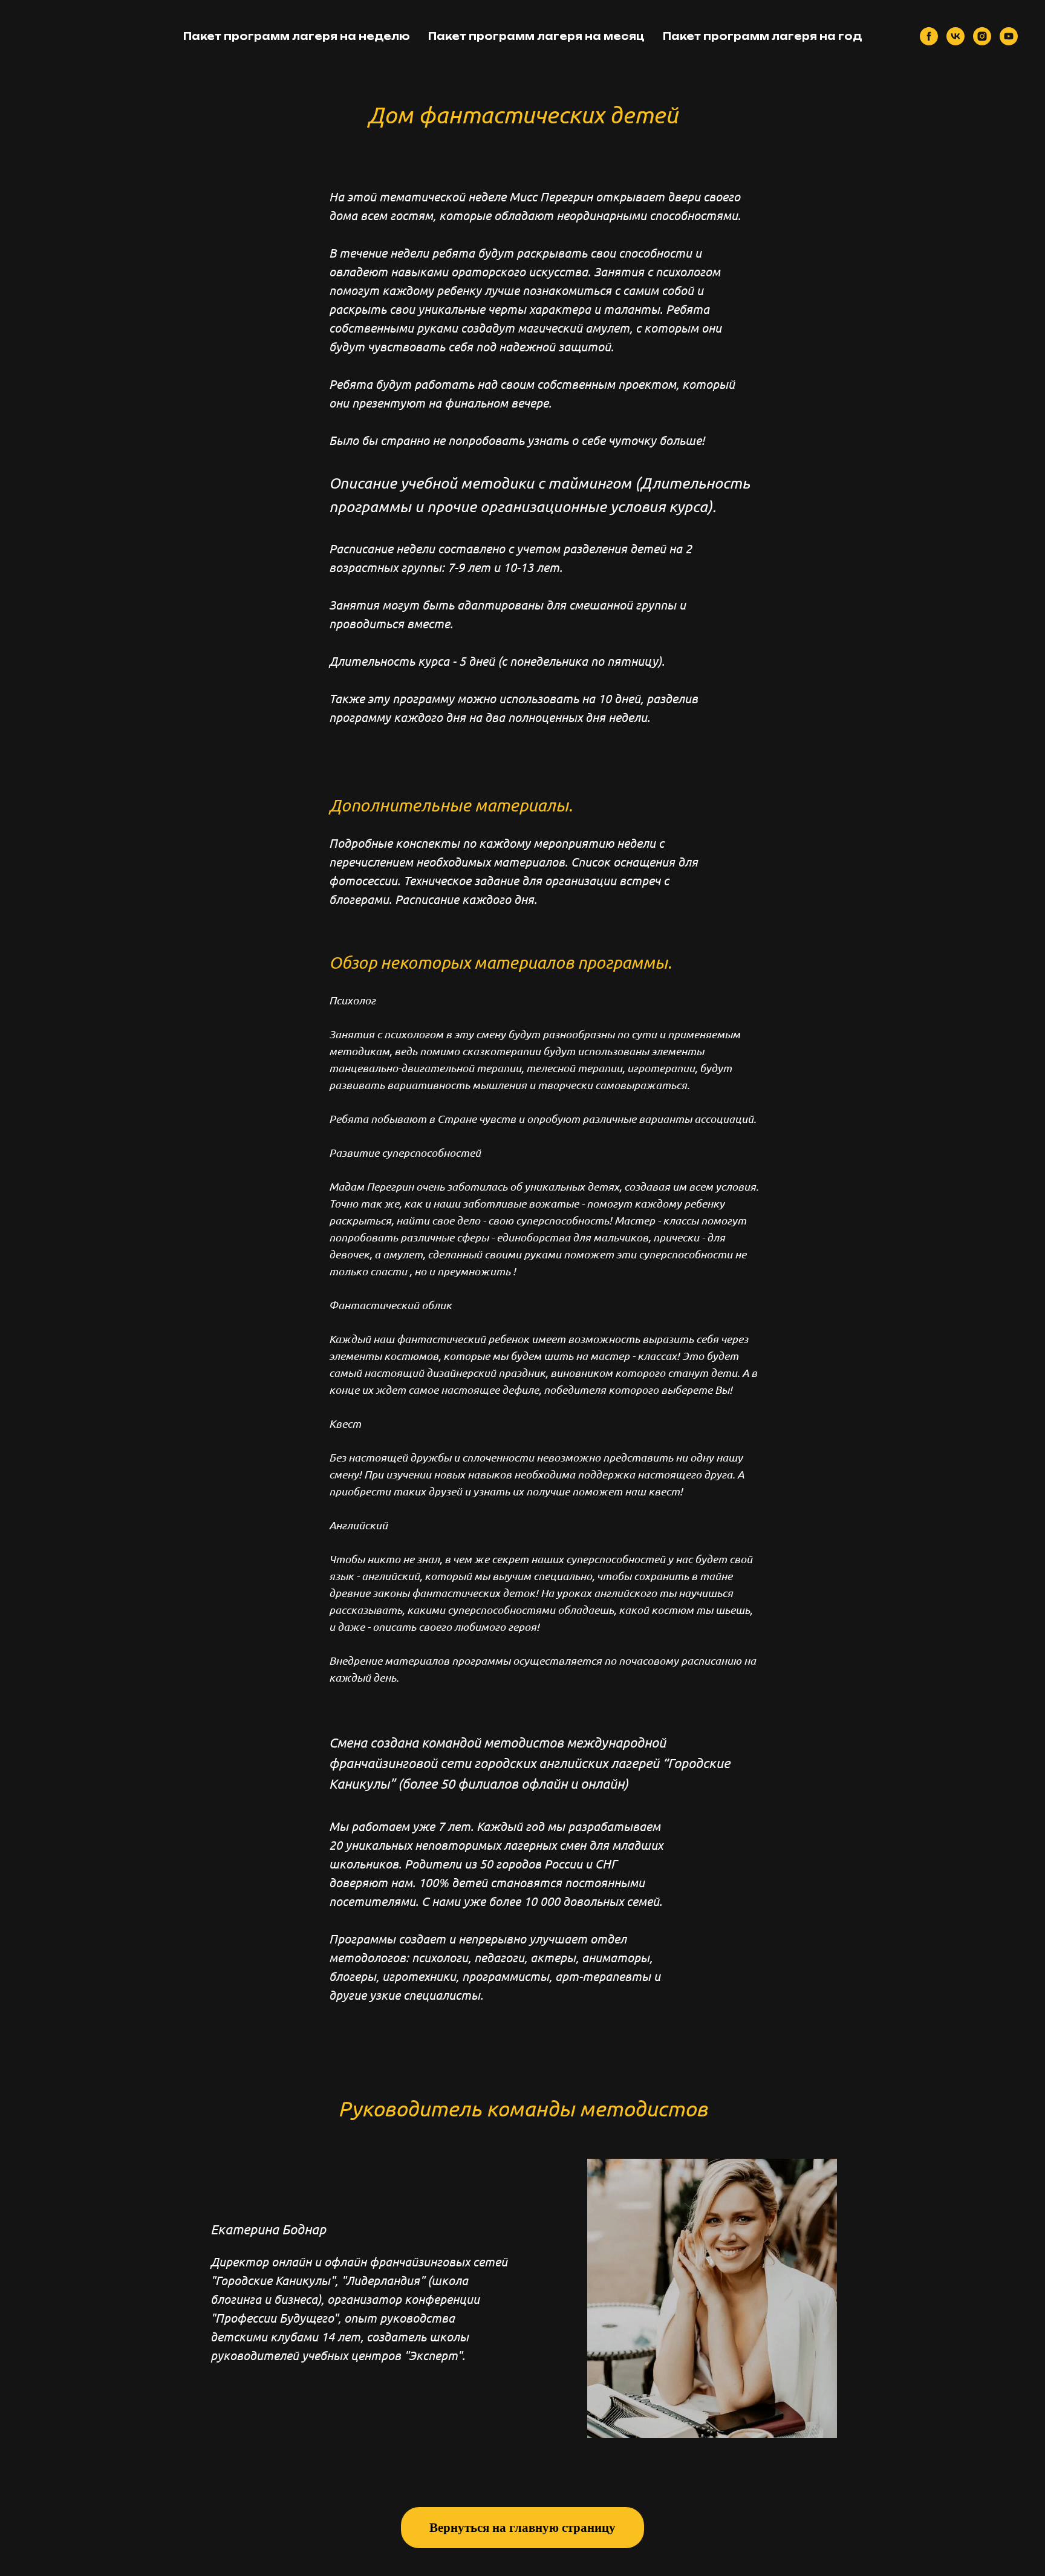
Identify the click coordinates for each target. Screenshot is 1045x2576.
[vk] (955, 36)
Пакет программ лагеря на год (762, 36)
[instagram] (982, 36)
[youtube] (1009, 36)
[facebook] (929, 36)
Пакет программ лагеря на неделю (297, 36)
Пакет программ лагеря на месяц (536, 36)
